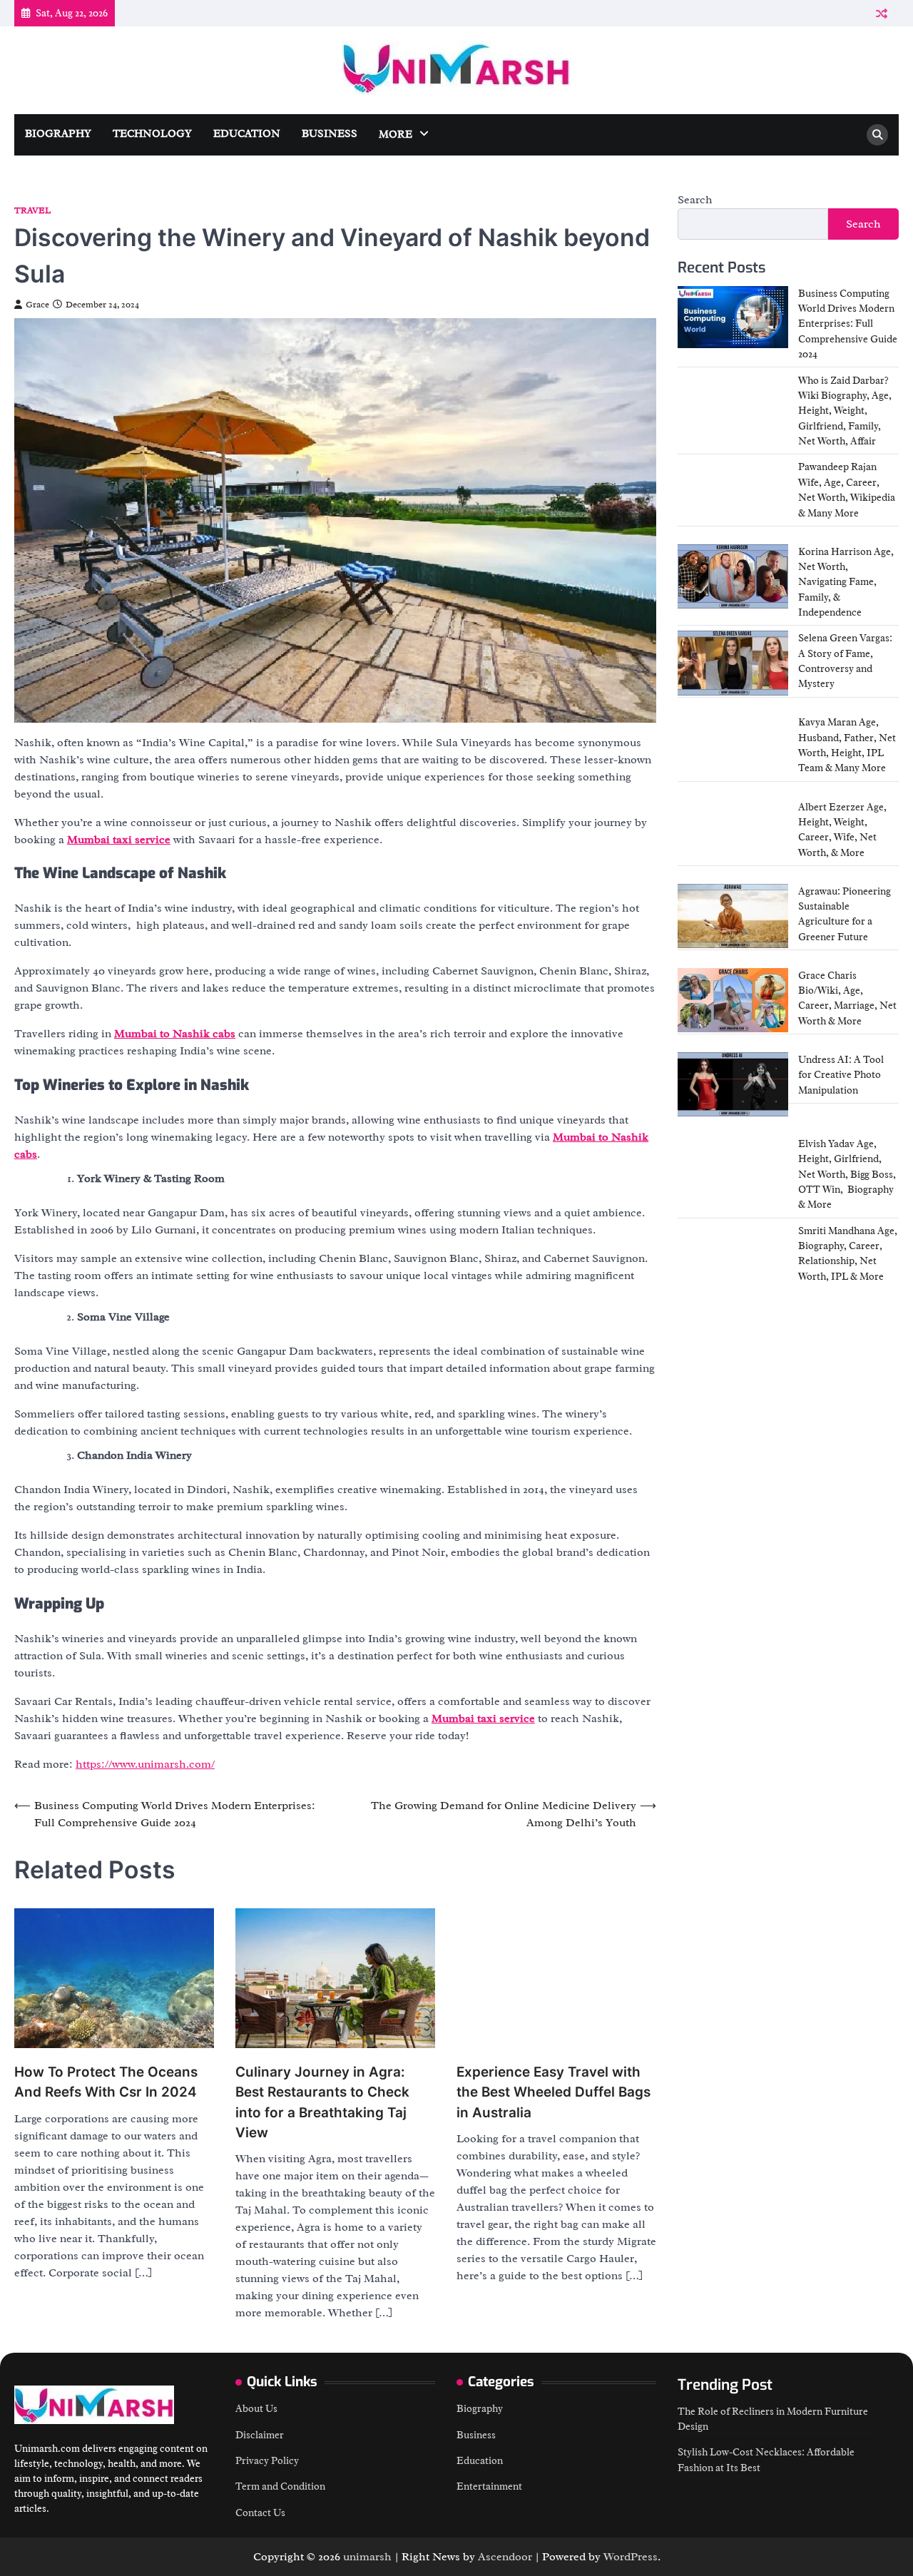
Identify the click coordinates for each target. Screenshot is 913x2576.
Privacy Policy (267, 2460)
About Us (256, 2408)
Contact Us (260, 2513)
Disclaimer (260, 2435)
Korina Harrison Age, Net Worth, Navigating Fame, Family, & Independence (846, 582)
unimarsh (367, 2557)
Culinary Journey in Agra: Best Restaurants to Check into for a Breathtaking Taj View (322, 2102)
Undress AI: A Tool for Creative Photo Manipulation (841, 1075)
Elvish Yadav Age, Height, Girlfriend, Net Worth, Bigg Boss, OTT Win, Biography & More (847, 1174)
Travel (32, 211)
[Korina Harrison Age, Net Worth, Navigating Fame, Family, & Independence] (733, 576)
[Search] (877, 135)
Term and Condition (280, 2486)
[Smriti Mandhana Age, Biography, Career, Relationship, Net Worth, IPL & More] (733, 1256)
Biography (58, 134)
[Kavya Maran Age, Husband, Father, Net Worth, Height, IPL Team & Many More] (733, 747)
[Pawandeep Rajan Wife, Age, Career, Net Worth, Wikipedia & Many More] (733, 492)
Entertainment (489, 2486)
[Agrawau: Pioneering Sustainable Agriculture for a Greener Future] (733, 916)
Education (247, 134)
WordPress (631, 2557)
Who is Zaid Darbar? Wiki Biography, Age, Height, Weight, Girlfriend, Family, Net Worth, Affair (845, 411)
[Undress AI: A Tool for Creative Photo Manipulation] (733, 1084)
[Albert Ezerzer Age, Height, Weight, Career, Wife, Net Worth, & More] (733, 832)
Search (695, 200)
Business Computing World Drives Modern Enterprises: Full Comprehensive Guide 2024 (848, 324)
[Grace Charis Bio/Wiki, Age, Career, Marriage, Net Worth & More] (733, 1000)
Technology (152, 134)
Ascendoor (505, 2557)
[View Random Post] (881, 13)
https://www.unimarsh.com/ (145, 1764)
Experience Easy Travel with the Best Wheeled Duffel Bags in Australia (554, 2092)
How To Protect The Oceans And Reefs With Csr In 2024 (106, 2082)
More (396, 134)
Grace (37, 305)
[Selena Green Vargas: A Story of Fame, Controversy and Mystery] (733, 663)
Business (330, 134)
